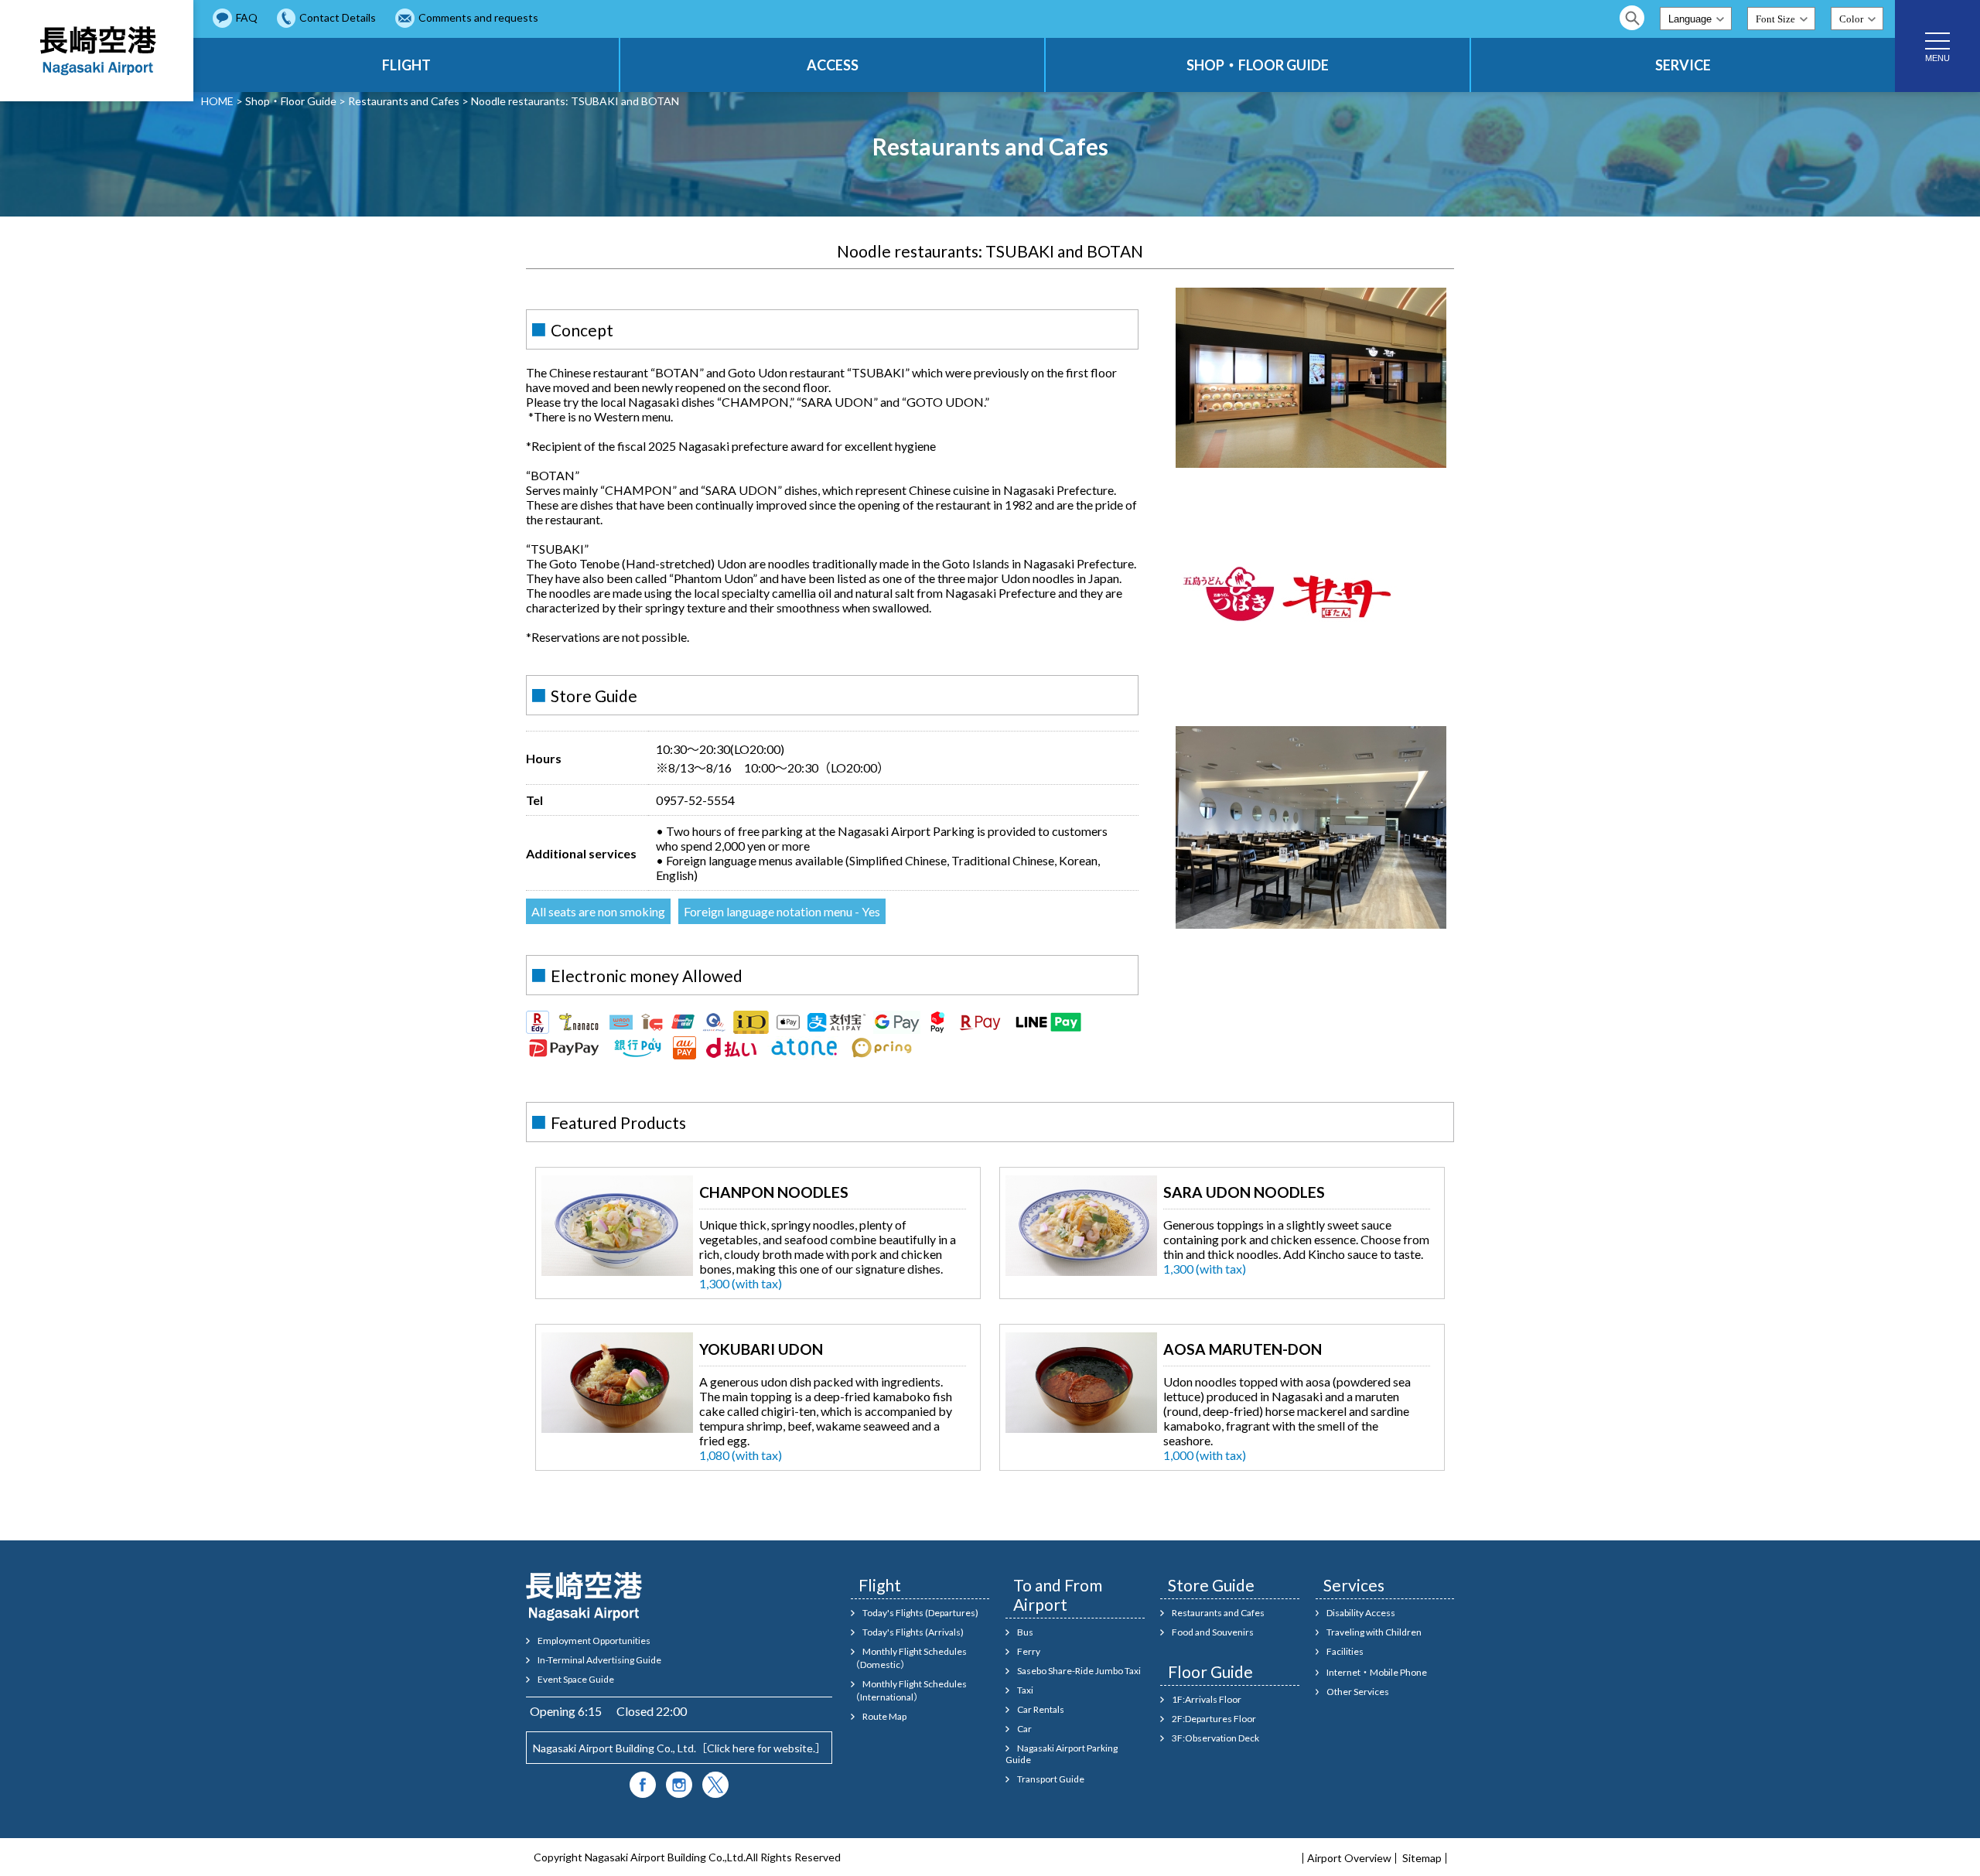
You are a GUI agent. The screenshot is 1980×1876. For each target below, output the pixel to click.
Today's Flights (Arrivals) (913, 1632)
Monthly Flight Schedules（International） (909, 1690)
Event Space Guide (576, 1679)
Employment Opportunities (594, 1641)
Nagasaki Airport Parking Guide (1062, 1754)
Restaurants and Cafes (404, 101)
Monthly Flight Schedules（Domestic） (909, 1658)
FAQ (247, 17)
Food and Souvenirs (1213, 1632)
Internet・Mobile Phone (1377, 1672)
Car (1024, 1729)
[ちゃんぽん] (617, 1271)
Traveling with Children (1374, 1632)
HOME (217, 101)
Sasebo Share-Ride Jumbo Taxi (1079, 1671)
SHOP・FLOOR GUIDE (1258, 65)
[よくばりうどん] (617, 1428)
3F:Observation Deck (1215, 1738)
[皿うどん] (1081, 1271)
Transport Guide (1051, 1779)
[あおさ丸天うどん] (1081, 1428)
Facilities (1345, 1651)
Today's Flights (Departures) (920, 1613)
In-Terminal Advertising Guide (599, 1660)
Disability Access (1361, 1613)
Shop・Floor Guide (291, 101)
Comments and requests (478, 17)
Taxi (1025, 1690)
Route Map (884, 1716)
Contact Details (338, 17)
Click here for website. (761, 1748)
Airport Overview (1349, 1858)
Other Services (1358, 1692)
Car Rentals (1041, 1709)
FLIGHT (406, 65)
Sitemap (1422, 1858)
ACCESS (833, 65)
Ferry (1029, 1651)
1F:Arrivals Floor (1207, 1699)
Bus (1025, 1632)
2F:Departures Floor (1214, 1719)
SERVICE (1683, 65)
